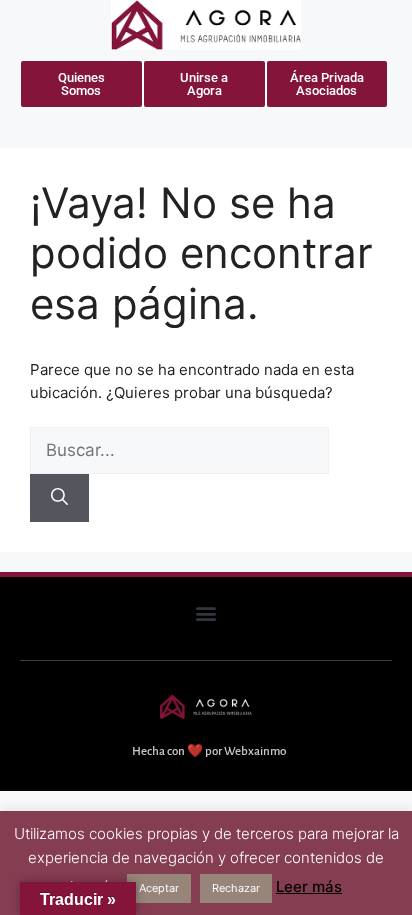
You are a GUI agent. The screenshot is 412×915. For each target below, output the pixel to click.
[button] (206, 613)
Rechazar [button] (236, 888)
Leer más (309, 886)
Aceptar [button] (159, 888)
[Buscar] (59, 498)
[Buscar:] (179, 450)
